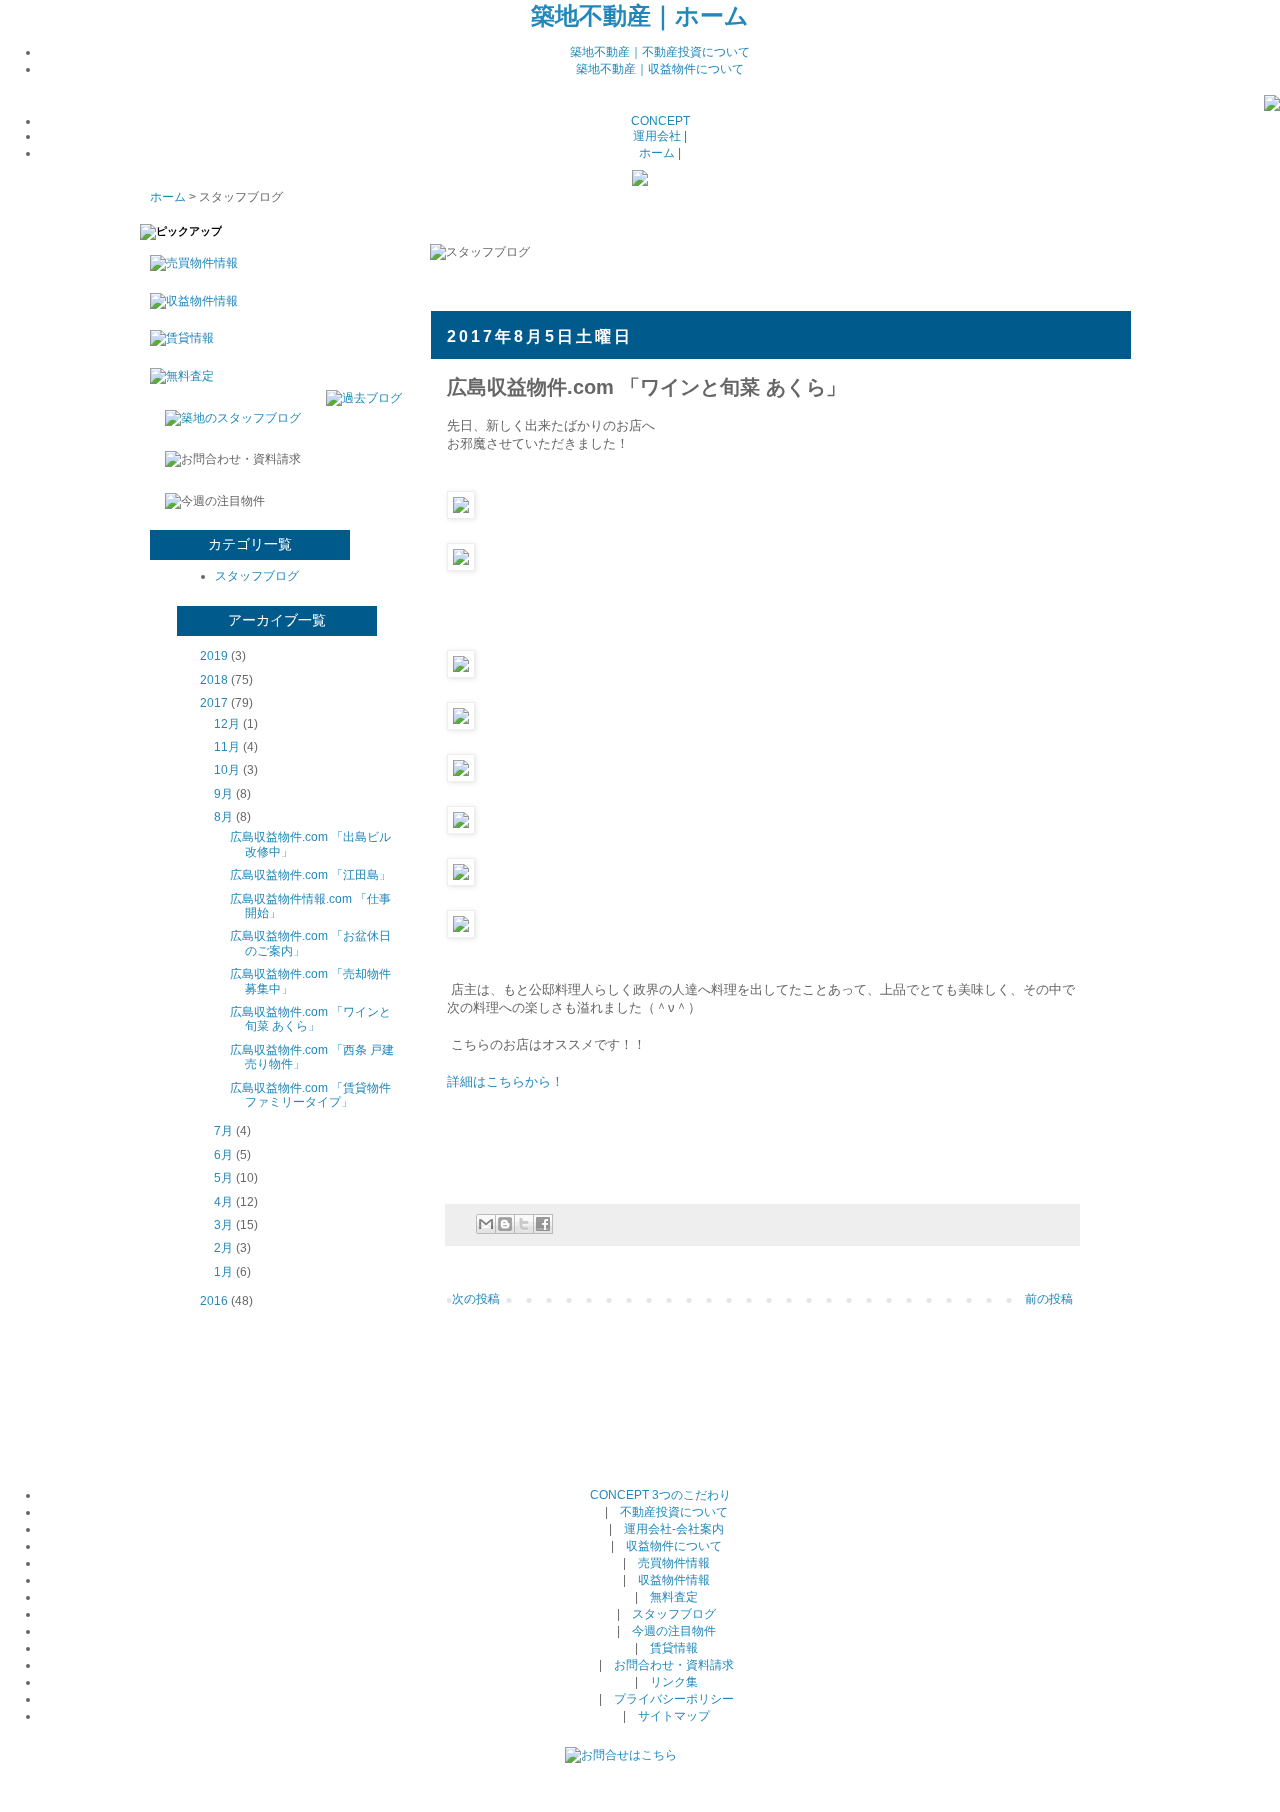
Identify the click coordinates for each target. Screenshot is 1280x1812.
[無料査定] (177, 376)
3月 (223, 1225)
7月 (223, 1131)
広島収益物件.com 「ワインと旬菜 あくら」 (310, 1019)
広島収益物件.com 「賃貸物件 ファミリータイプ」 (310, 1095)
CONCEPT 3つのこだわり (660, 1495)
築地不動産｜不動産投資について (660, 52)
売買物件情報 (674, 1563)
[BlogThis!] (505, 1224)
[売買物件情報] (189, 263)
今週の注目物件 (674, 1631)
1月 (223, 1272)
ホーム (657, 153)
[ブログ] (1272, 107)
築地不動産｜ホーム (640, 15)
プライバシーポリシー (674, 1699)
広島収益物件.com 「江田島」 (310, 875)
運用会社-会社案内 (674, 1529)
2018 (214, 680)
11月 (227, 747)
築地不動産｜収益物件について (660, 69)
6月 (223, 1155)
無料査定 (674, 1597)
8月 (223, 817)
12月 (227, 724)
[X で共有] (524, 1224)
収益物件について (674, 1546)
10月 (227, 770)
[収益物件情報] (189, 301)
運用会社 (657, 136)
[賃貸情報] (177, 338)
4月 (223, 1202)
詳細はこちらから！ (505, 1081)
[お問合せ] (621, 1755)
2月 (223, 1248)
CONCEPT (660, 121)
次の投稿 (476, 1299)
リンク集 (674, 1682)
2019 (214, 656)
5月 (223, 1178)
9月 (223, 794)
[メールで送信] (486, 1224)
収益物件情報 (674, 1580)
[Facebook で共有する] (543, 1224)
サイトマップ (674, 1716)
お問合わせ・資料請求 (674, 1665)
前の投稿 (1049, 1299)
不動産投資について (674, 1512)
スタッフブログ (257, 576)
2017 (214, 703)
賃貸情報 (674, 1648)
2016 (214, 1301)
